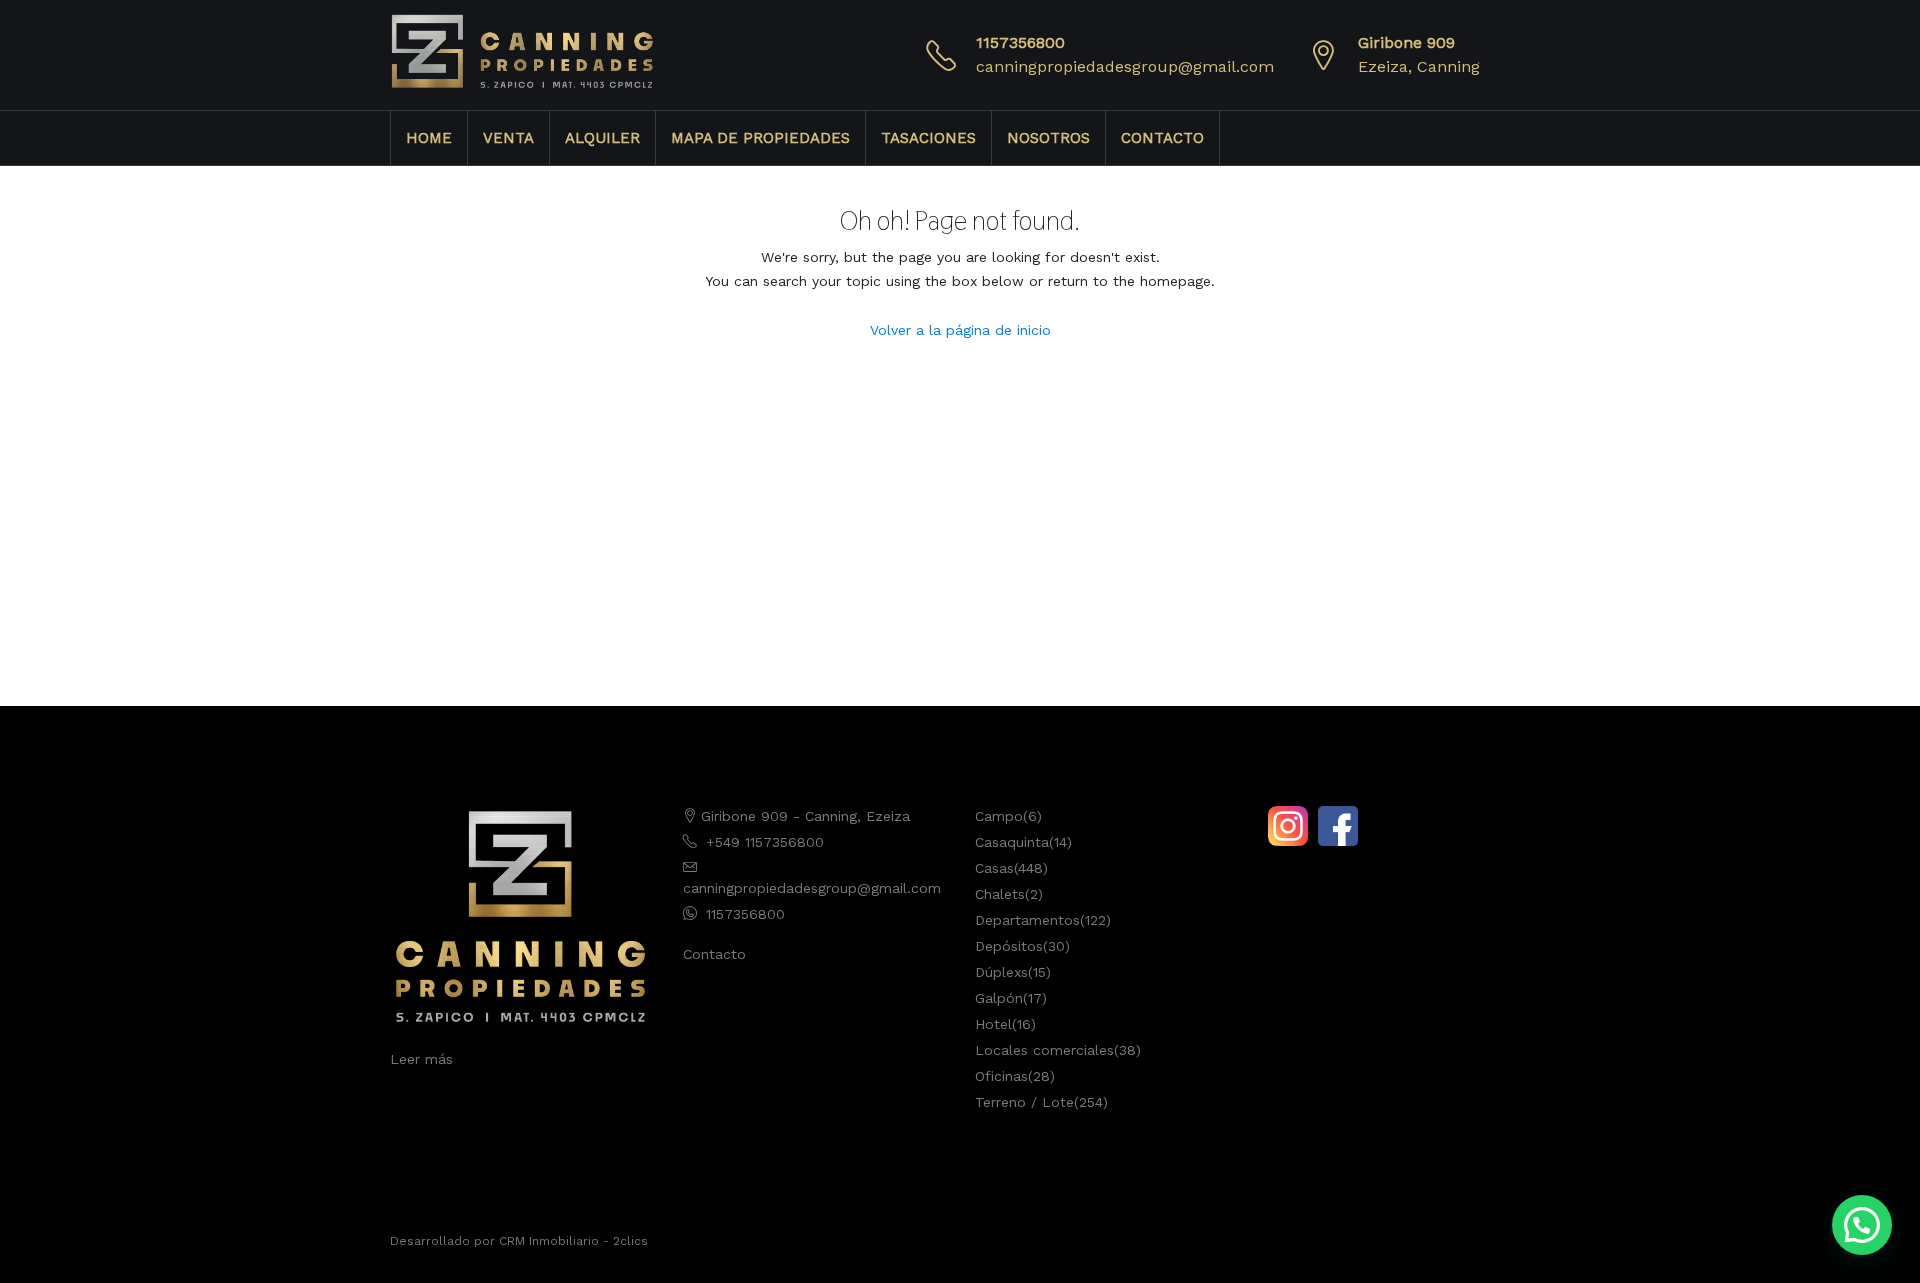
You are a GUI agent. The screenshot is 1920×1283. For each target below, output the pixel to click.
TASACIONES (928, 138)
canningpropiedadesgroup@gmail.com (1125, 66)
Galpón (999, 998)
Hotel (993, 1024)
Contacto (714, 954)
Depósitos (1009, 946)
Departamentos (1027, 920)
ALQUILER (602, 138)
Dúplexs (1001, 972)
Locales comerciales (1044, 1050)
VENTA (508, 138)
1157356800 (1020, 42)
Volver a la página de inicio (960, 330)
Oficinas (1001, 1076)
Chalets (1000, 894)
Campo (999, 816)
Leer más (421, 1059)
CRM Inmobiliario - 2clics (573, 1241)
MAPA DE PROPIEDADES (760, 138)
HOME (429, 138)
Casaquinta (1012, 842)
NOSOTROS (1048, 138)
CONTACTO (1162, 138)
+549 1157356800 (765, 842)
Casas (994, 868)
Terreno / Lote (1024, 1102)
